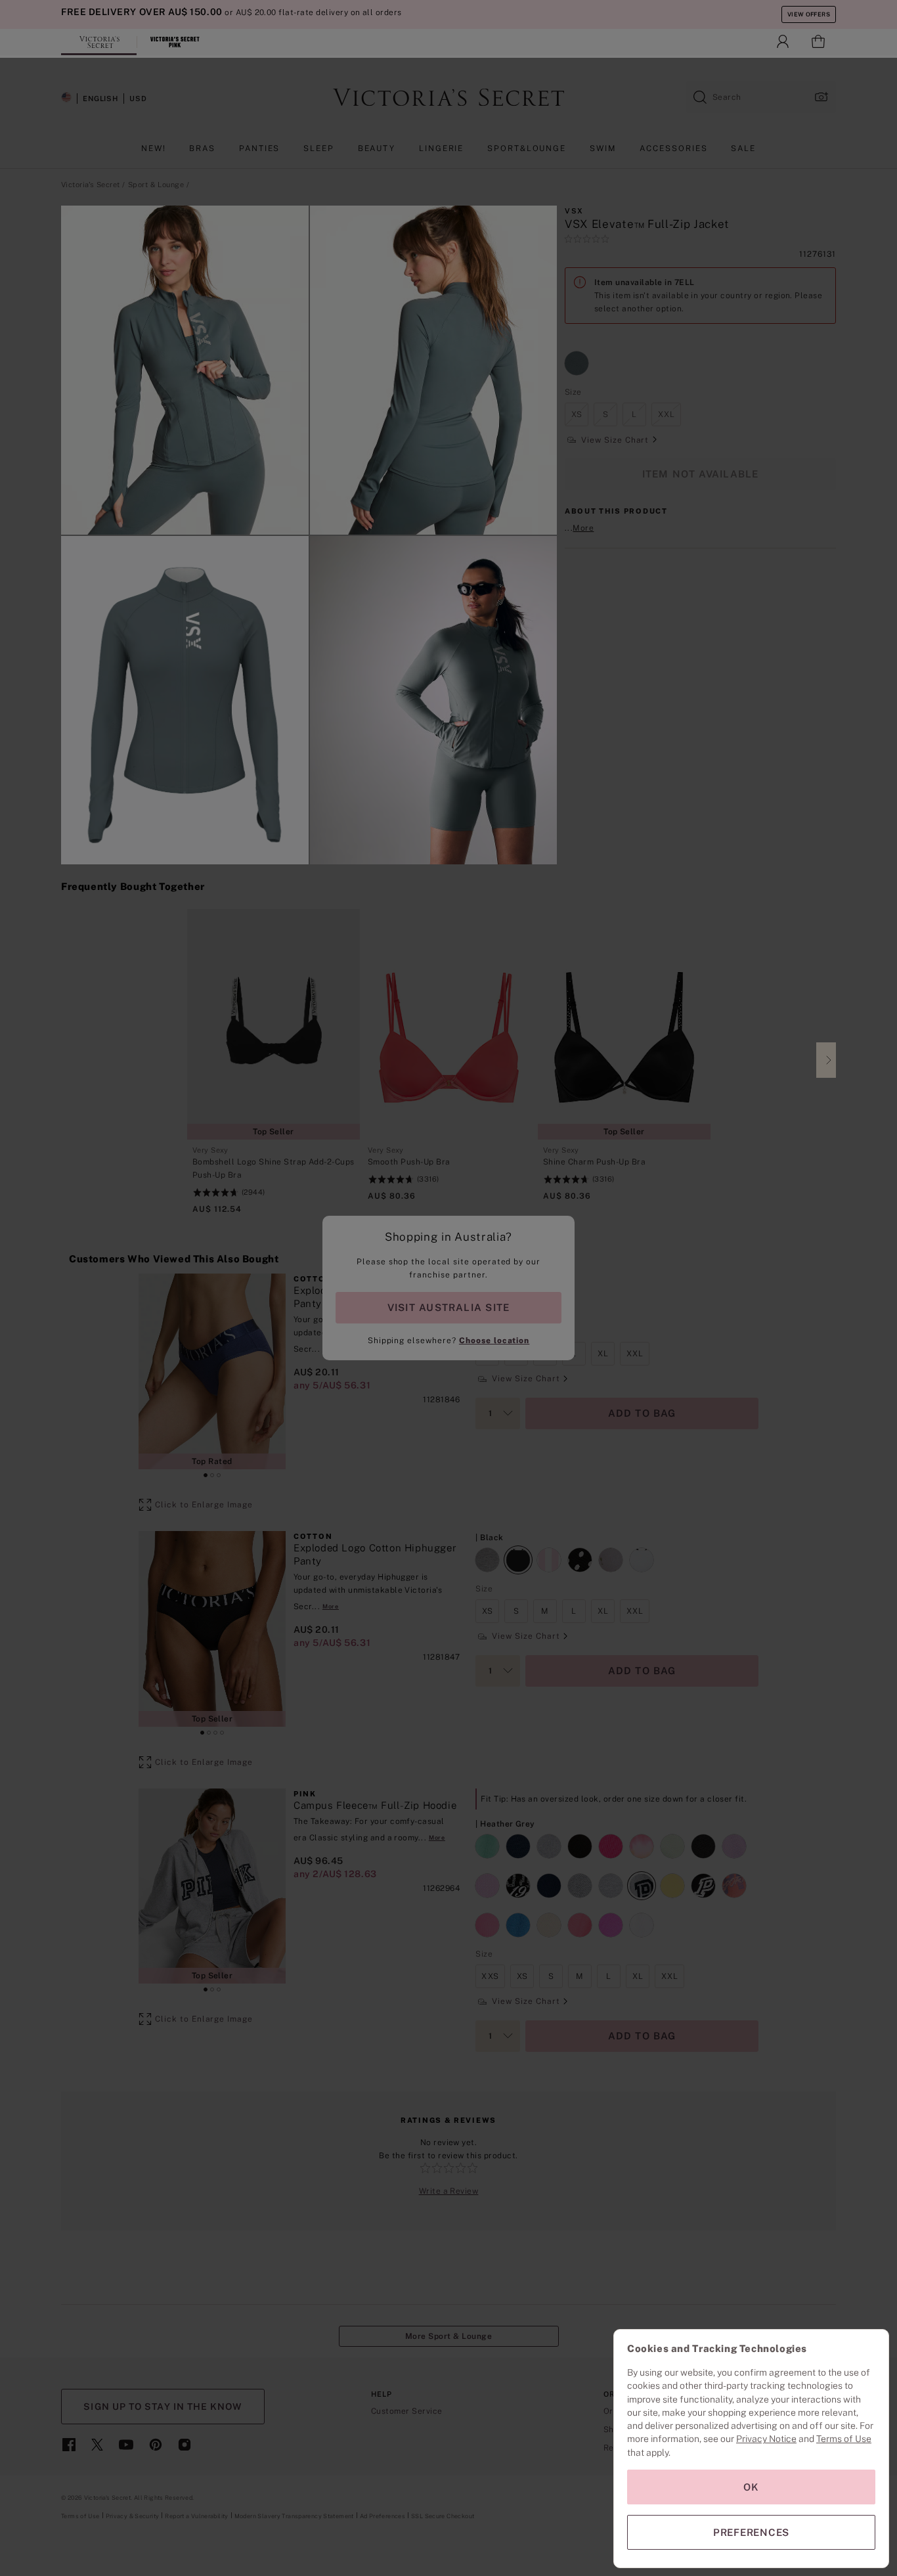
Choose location (494, 1341)
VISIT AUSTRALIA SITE (448, 1307)
